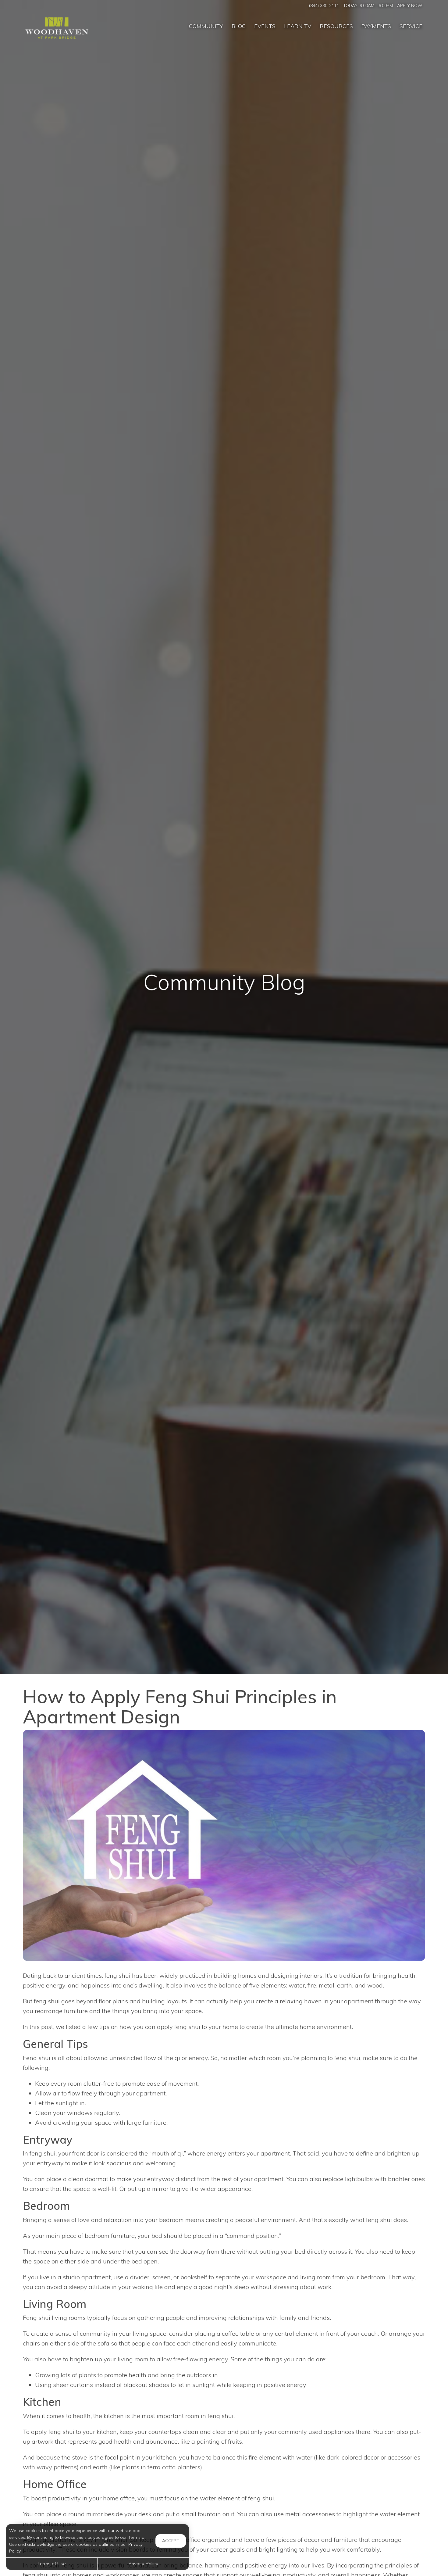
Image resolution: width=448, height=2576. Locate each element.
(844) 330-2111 (324, 5)
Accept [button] (171, 2541)
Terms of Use (52, 2563)
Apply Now (410, 5)
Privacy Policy (143, 2563)
